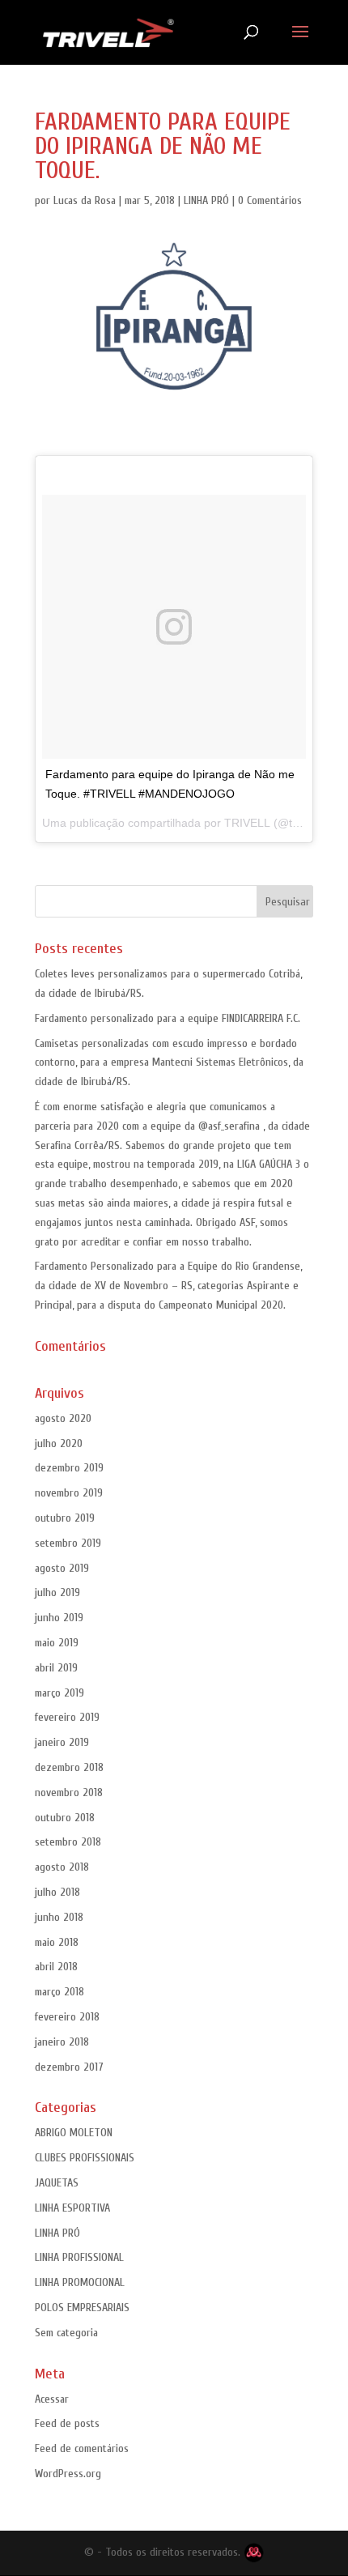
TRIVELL (247, 823)
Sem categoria (66, 2333)
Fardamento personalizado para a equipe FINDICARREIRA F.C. (168, 1018)
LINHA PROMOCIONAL (80, 2282)
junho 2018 (59, 1917)
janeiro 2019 (62, 1742)
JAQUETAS (57, 2183)
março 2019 (59, 1693)
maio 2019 (57, 1643)
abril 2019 (56, 1668)
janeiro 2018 (62, 2042)
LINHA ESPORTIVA (72, 2208)
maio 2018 (57, 1942)
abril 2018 (56, 1967)
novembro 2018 (69, 1793)
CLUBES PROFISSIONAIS (85, 2158)
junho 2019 (59, 1618)
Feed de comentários (82, 2448)
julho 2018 (57, 1892)
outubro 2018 (65, 1818)
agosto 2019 (62, 1568)
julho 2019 (57, 1592)
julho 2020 (59, 1443)
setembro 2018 (68, 1842)
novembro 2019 (69, 1493)
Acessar (52, 2399)
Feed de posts (67, 2423)
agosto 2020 (63, 1418)
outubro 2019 (65, 1518)
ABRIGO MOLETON (74, 2133)
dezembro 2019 (69, 1468)
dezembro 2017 (69, 2067)
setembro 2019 (68, 1543)
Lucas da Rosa (85, 200)
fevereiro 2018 (67, 2017)
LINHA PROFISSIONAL (79, 2257)
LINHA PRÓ (206, 200)
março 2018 (59, 1992)
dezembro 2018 (69, 1767)
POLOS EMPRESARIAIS (82, 2308)
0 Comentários (270, 200)
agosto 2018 (62, 1867)
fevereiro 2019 (67, 1717)
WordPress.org (68, 2474)
